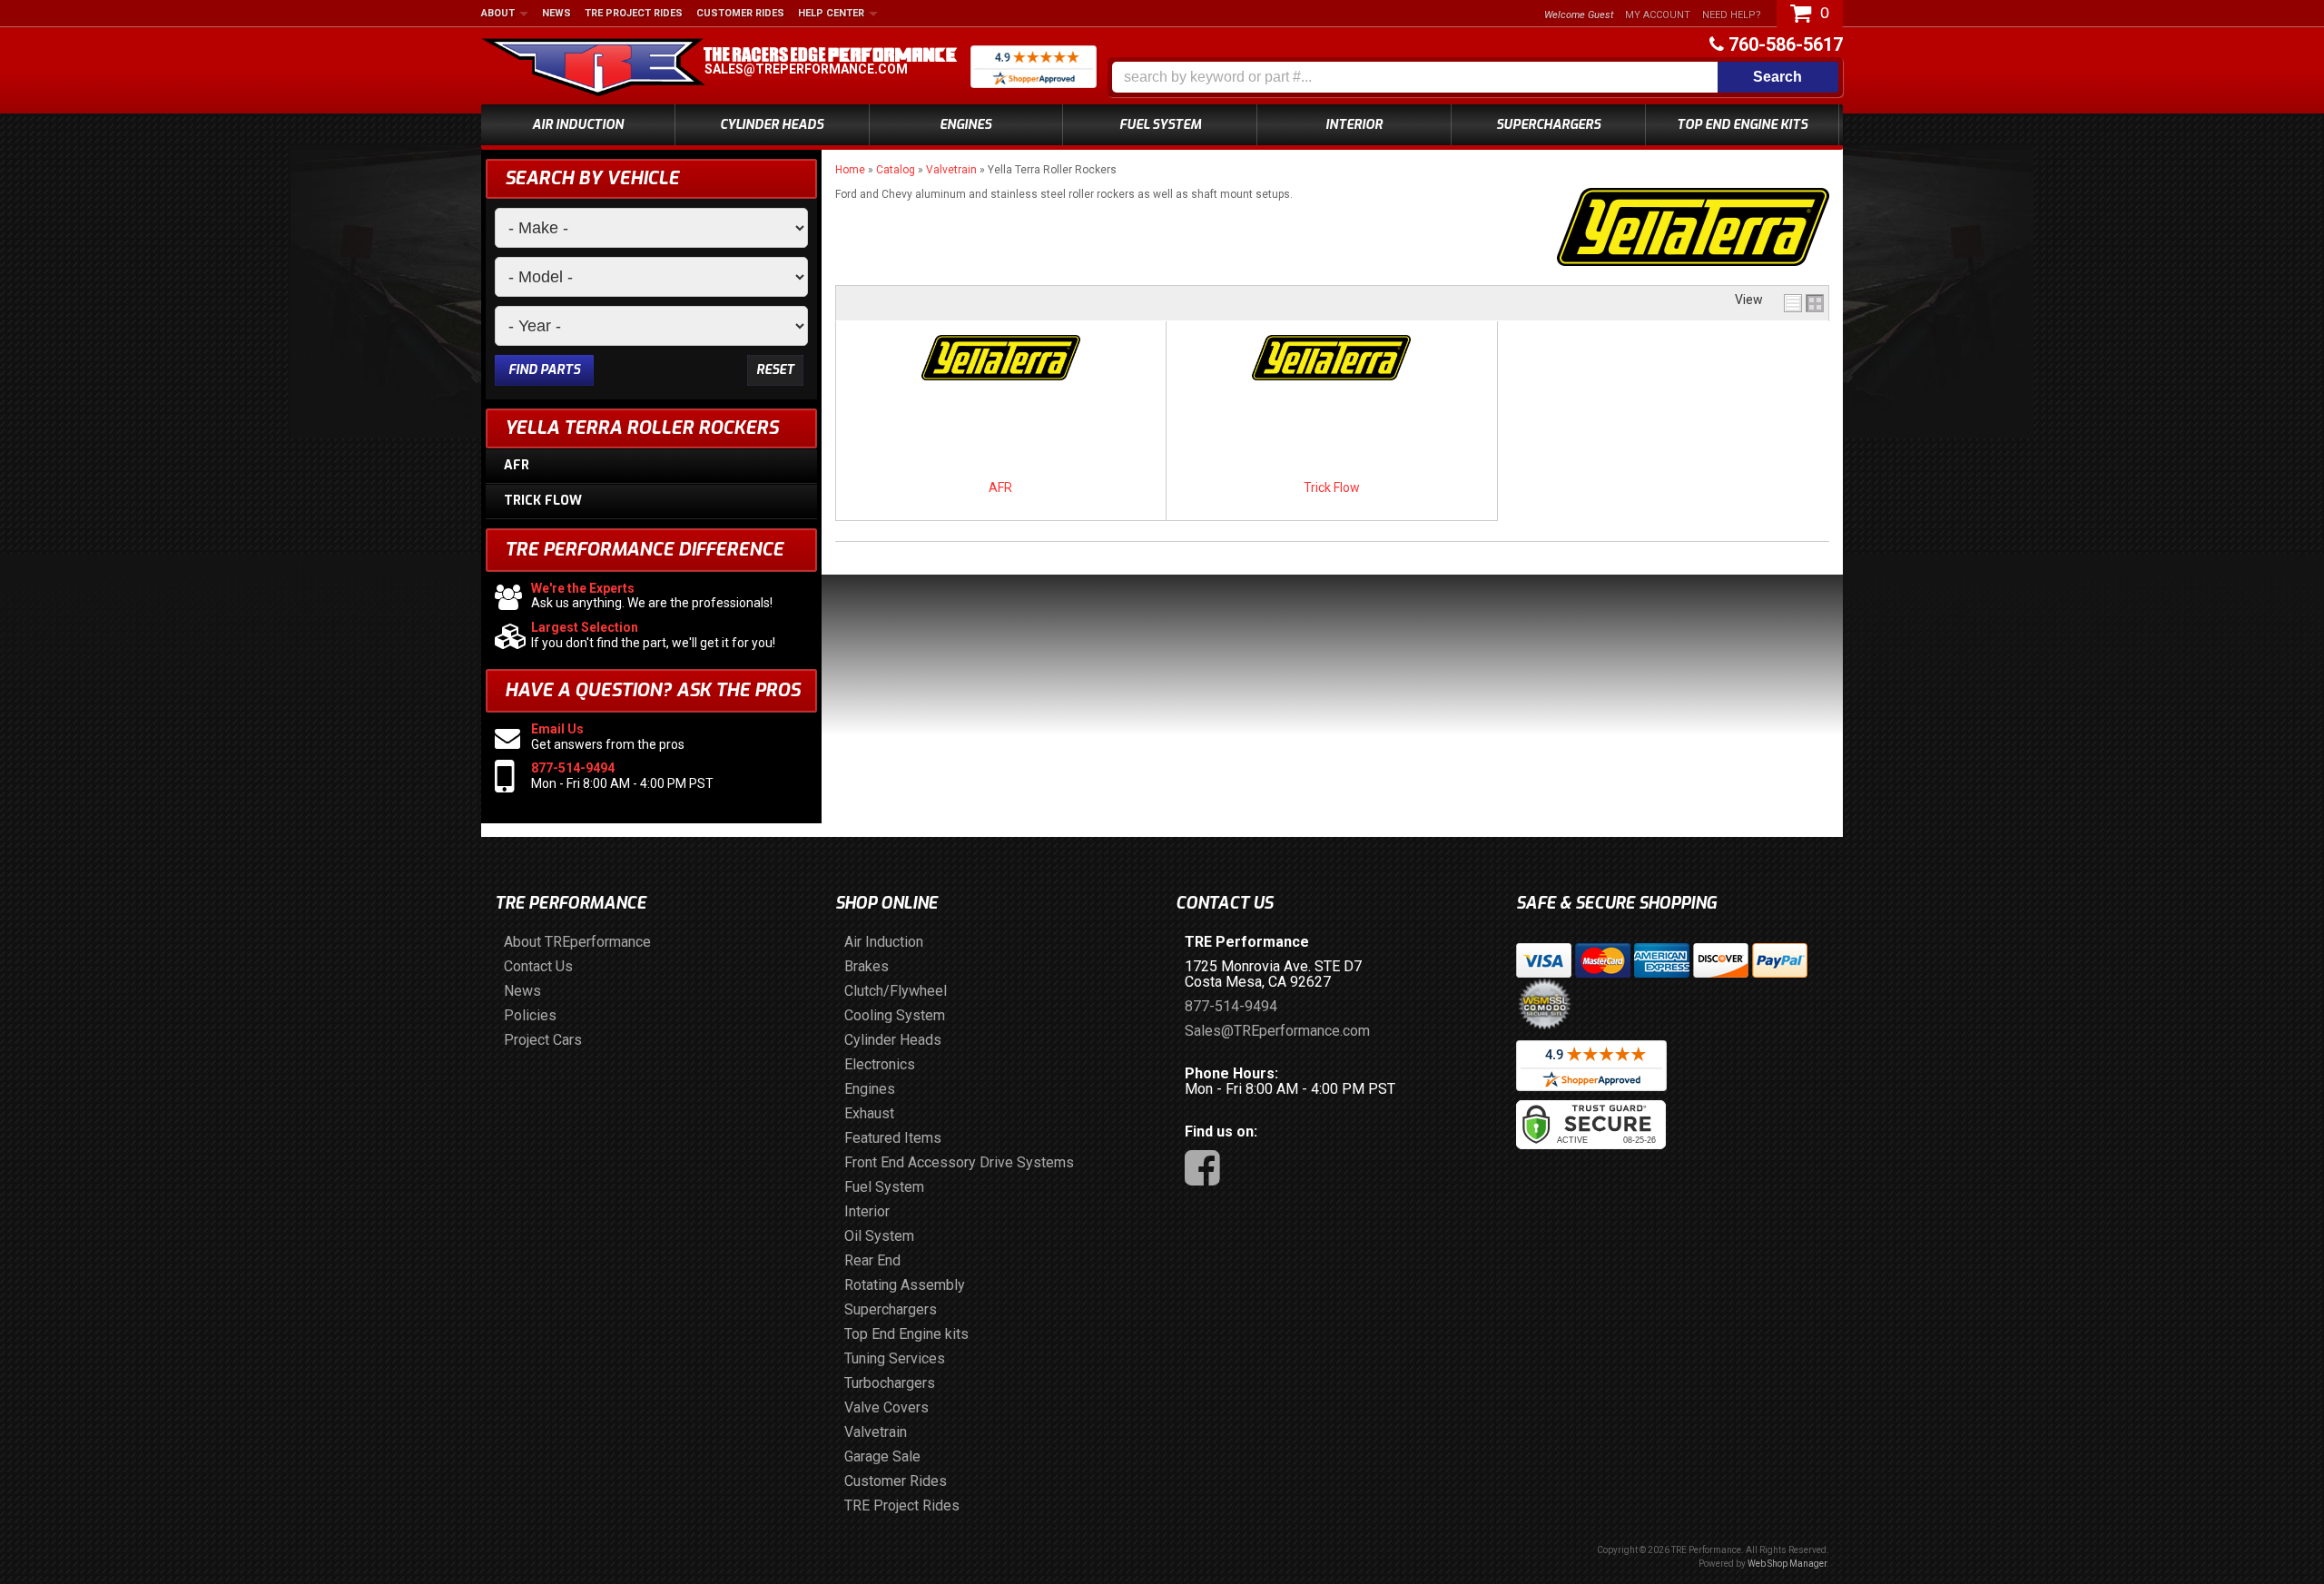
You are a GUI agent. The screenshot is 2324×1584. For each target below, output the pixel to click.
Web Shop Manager (1787, 1564)
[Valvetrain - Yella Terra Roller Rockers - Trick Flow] (1332, 359)
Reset (775, 370)
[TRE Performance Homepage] (593, 70)
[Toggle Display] (1804, 303)
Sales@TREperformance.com (806, 69)
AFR (1000, 487)
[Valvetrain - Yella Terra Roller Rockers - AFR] (1001, 359)
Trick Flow (1332, 487)
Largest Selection (585, 627)
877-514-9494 (573, 768)
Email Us (557, 729)
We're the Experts (583, 588)
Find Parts (544, 370)
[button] (1475, 77)
